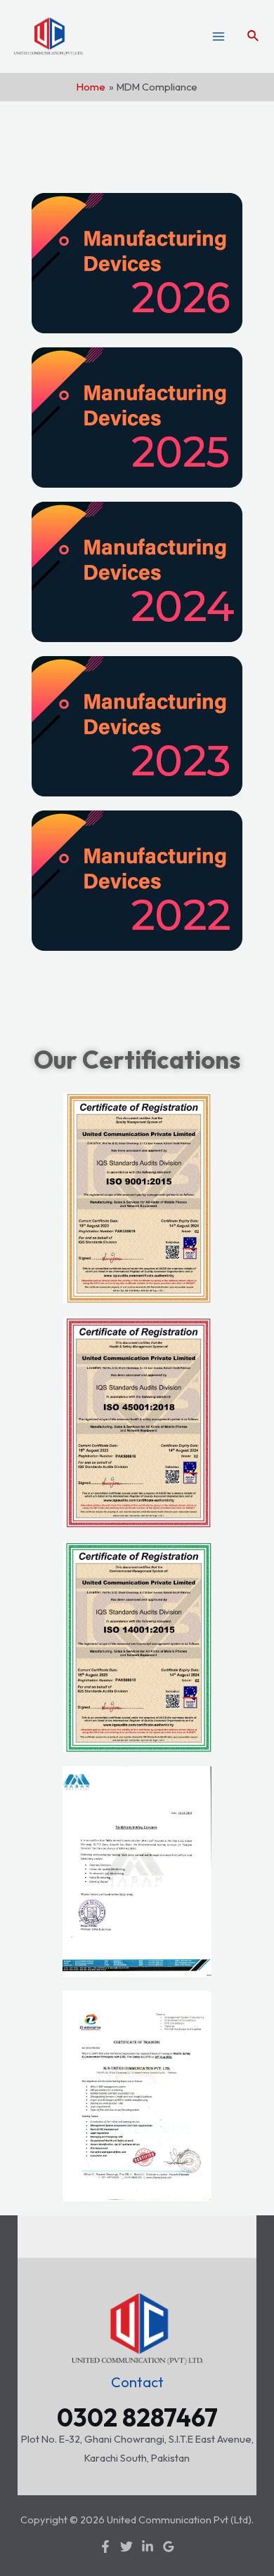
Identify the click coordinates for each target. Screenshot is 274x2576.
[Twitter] (126, 2547)
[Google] (169, 2547)
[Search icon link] (254, 36)
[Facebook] (105, 2547)
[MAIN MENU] (218, 36)
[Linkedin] (148, 2547)
